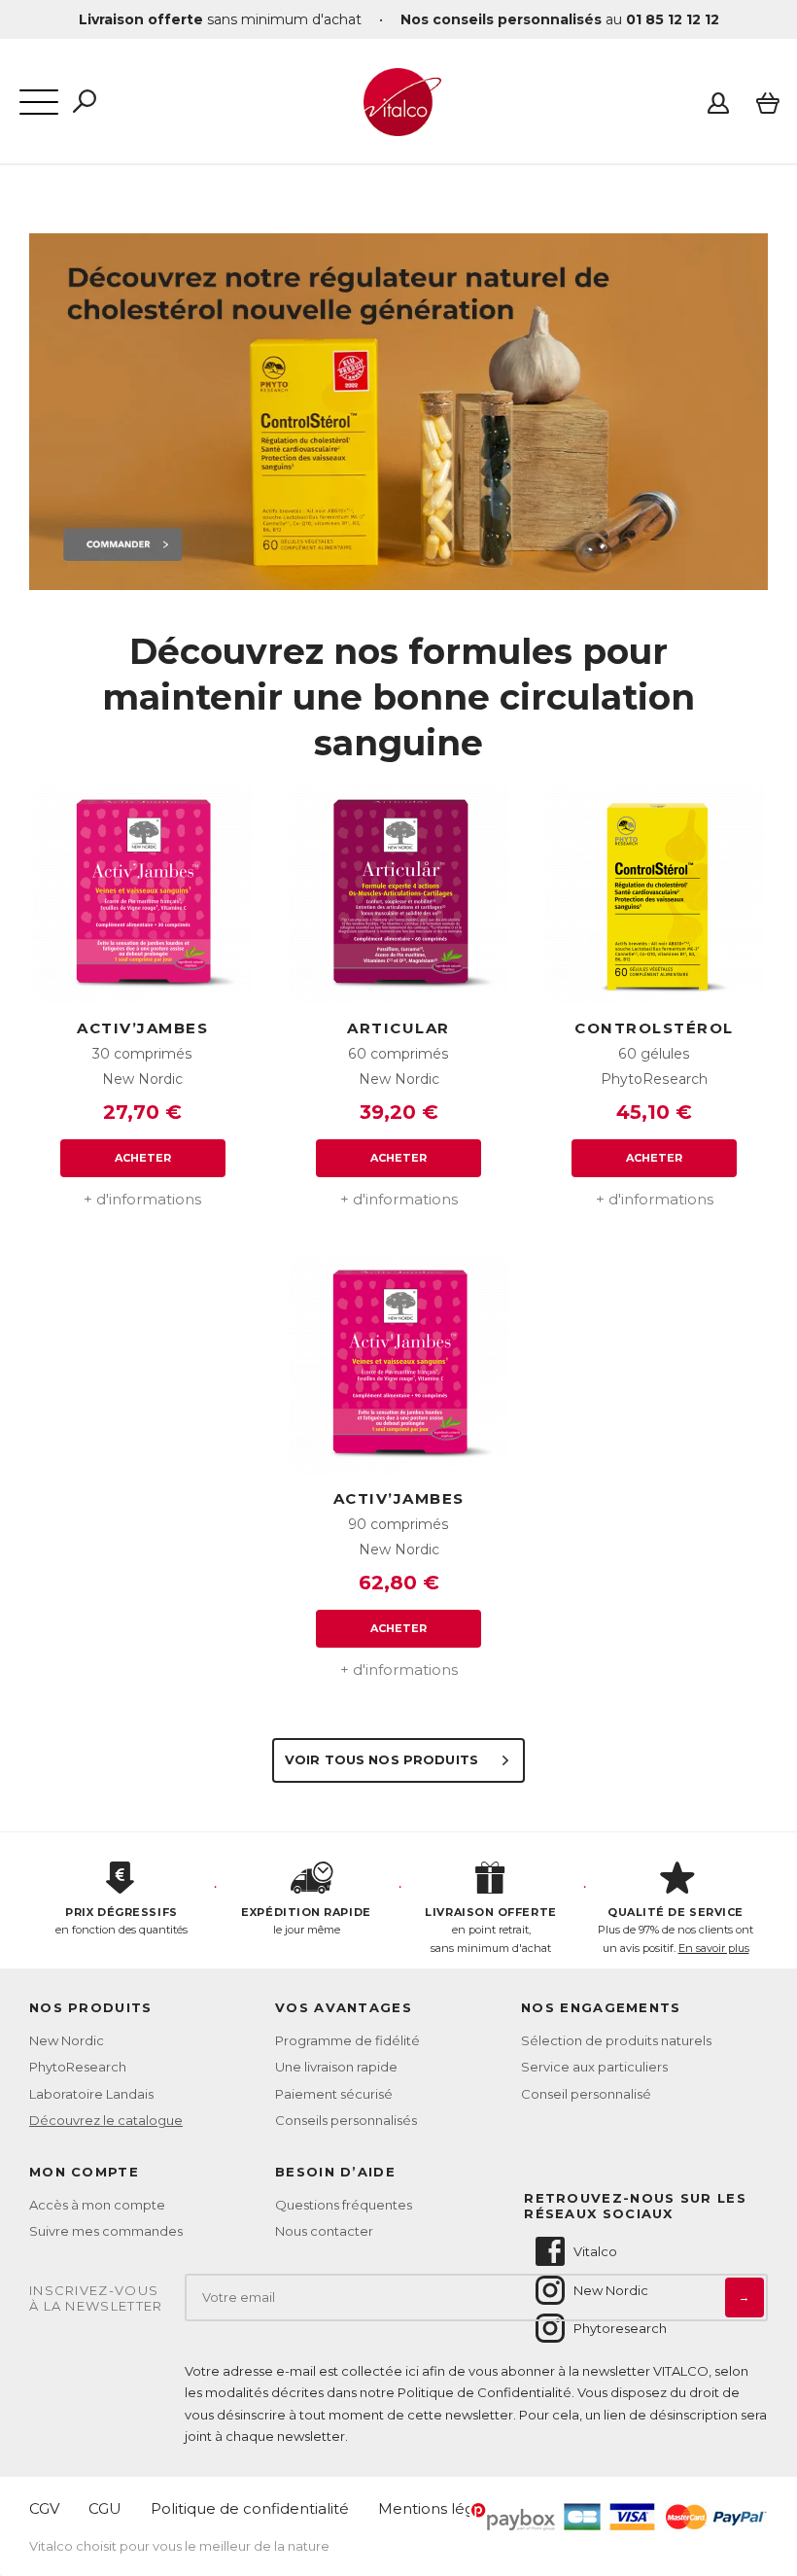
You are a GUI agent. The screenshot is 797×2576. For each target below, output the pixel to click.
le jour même (306, 1921)
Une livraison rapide (336, 2067)
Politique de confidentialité (250, 2508)
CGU (105, 2508)
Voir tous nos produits (383, 1759)
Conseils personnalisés (346, 2120)
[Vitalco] (398, 125)
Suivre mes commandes (106, 2231)
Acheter (143, 1158)
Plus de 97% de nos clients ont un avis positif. (676, 1930)
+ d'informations (142, 1199)
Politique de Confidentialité (485, 2392)
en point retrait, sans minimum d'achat (490, 1930)
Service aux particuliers (594, 2067)
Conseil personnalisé (586, 2094)
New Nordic (67, 2040)
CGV (44, 2508)
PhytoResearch (78, 2067)
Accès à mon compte (97, 2205)
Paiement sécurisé (334, 2094)
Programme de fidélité (347, 2040)
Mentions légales (441, 2508)
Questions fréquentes (344, 2205)
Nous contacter (324, 2231)
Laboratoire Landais (91, 2094)
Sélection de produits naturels (616, 2040)
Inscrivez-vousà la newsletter (96, 2298)
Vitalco (595, 2251)
